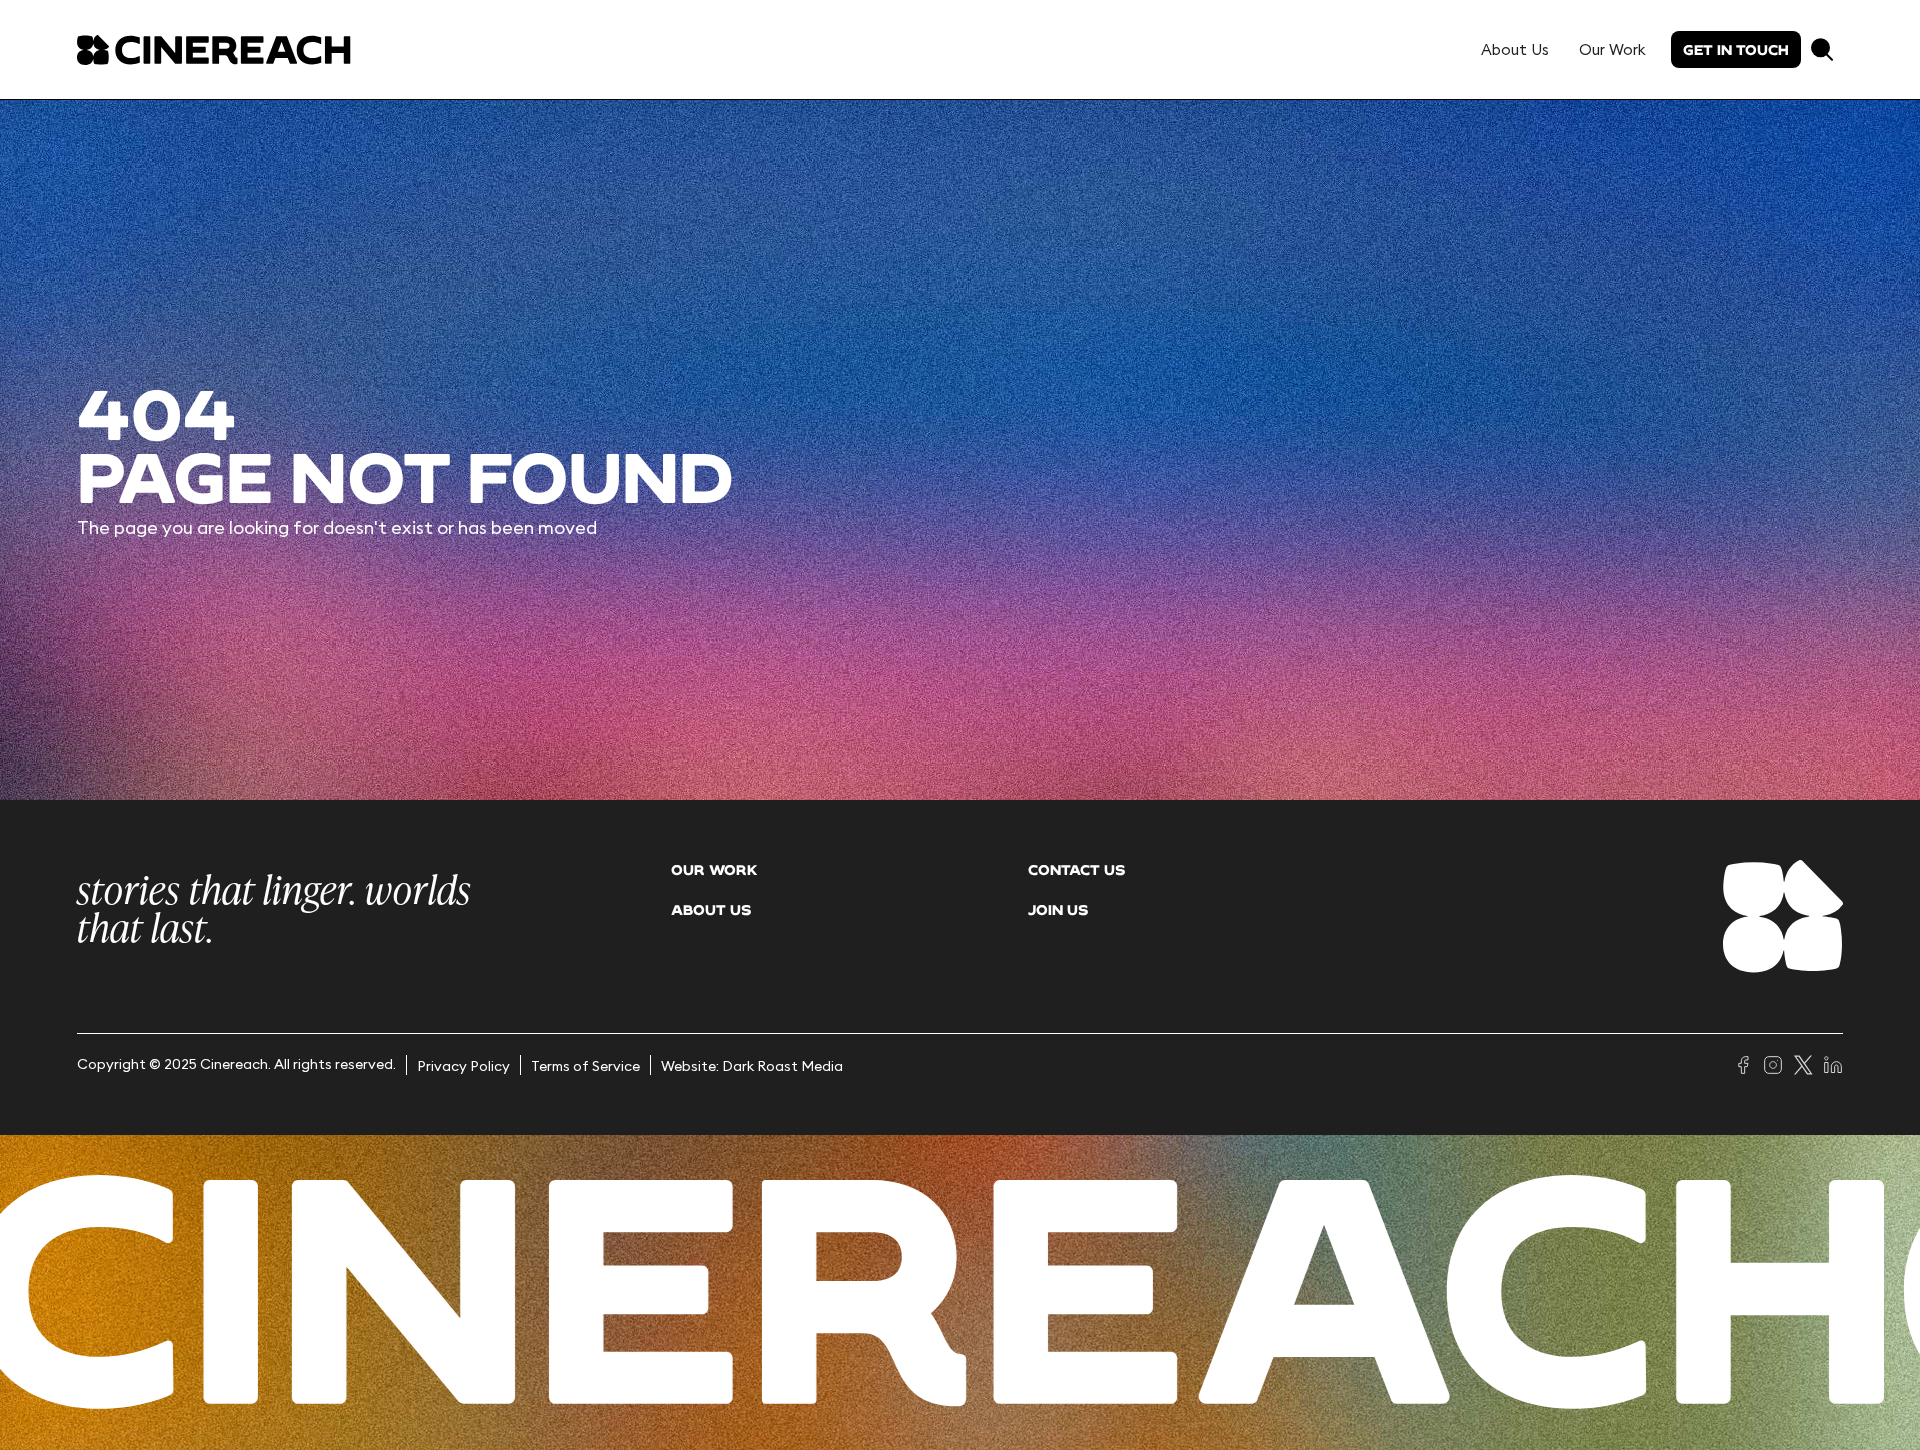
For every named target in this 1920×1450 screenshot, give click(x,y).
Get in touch (1736, 49)
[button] (1822, 49)
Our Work (1612, 49)
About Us (1515, 49)
